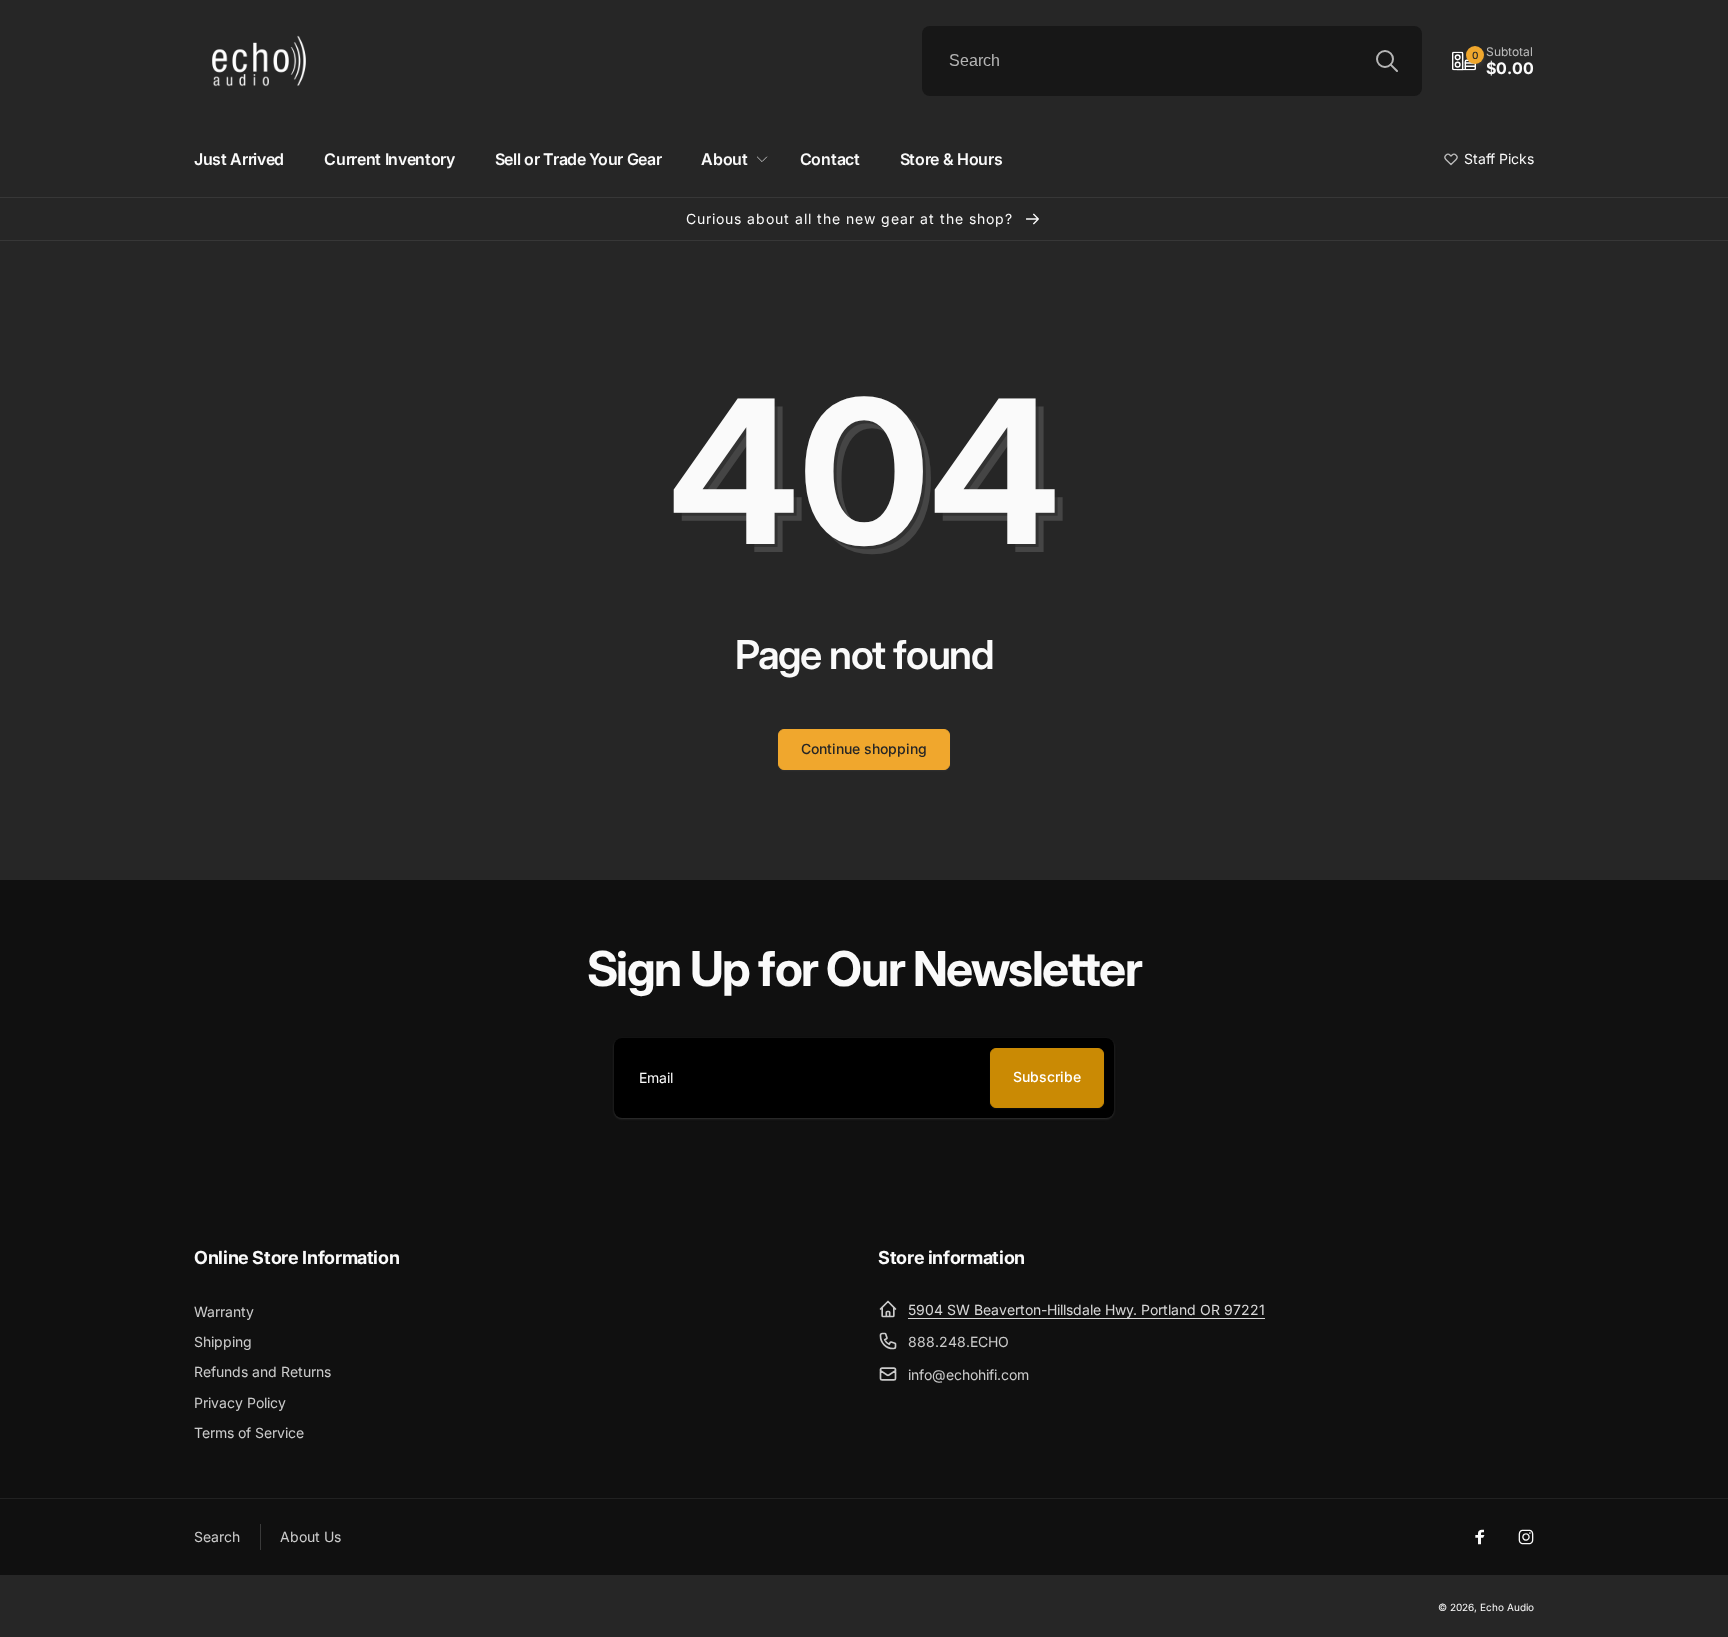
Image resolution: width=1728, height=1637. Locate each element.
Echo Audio (1507, 1607)
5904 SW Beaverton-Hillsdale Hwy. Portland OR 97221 (1086, 1309)
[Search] (1387, 61)
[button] (1493, 61)
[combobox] (1172, 61)
